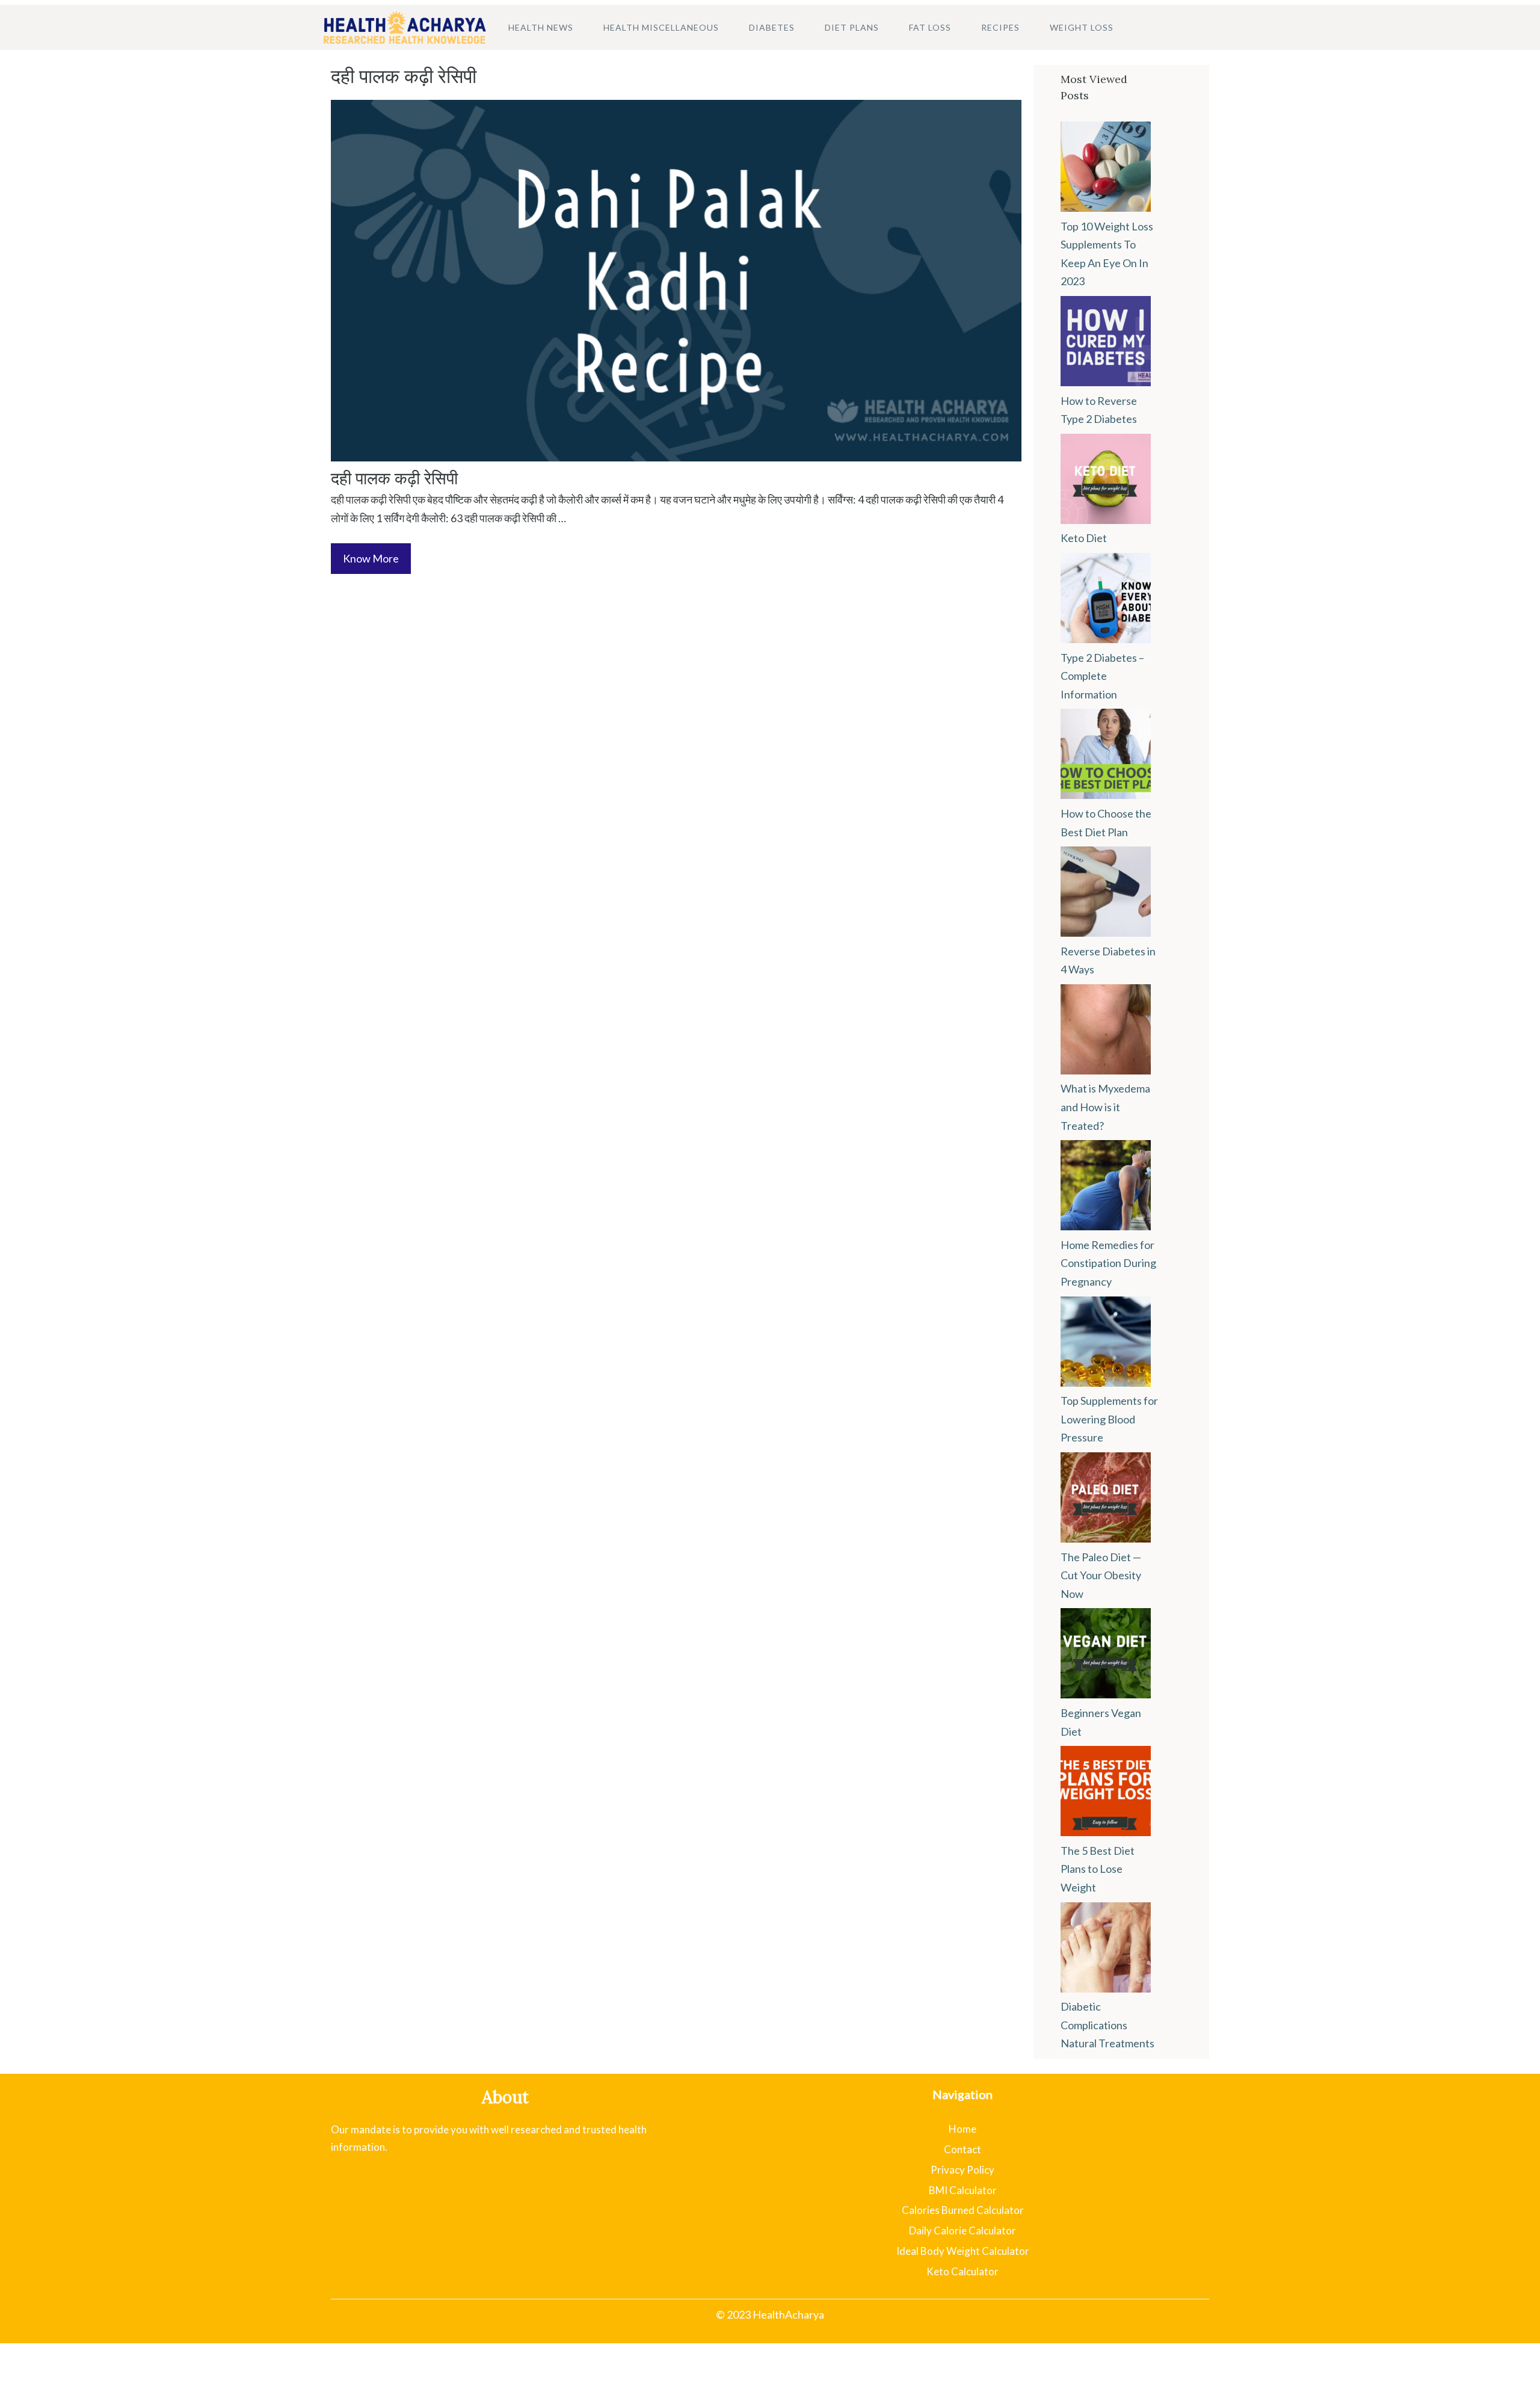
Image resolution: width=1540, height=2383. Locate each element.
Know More (371, 558)
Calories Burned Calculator (963, 2210)
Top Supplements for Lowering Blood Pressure (1109, 1419)
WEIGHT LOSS (1082, 27)
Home (962, 2129)
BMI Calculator (963, 2190)
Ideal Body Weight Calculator (963, 2251)
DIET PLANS (852, 27)
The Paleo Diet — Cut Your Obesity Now (1101, 1575)
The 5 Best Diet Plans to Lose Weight (1098, 1869)
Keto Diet (1084, 538)
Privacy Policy (962, 2170)
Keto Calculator (962, 2271)
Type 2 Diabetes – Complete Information (1102, 676)
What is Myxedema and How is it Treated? (1105, 1107)
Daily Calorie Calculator (962, 2230)
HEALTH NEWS (541, 27)
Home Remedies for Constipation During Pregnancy (1108, 1263)
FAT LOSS (930, 27)
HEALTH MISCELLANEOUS (661, 27)
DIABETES (772, 27)
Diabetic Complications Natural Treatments (1107, 2025)
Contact (962, 2149)
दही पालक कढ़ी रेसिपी (394, 478)
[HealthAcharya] (405, 27)
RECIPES (1000, 27)
